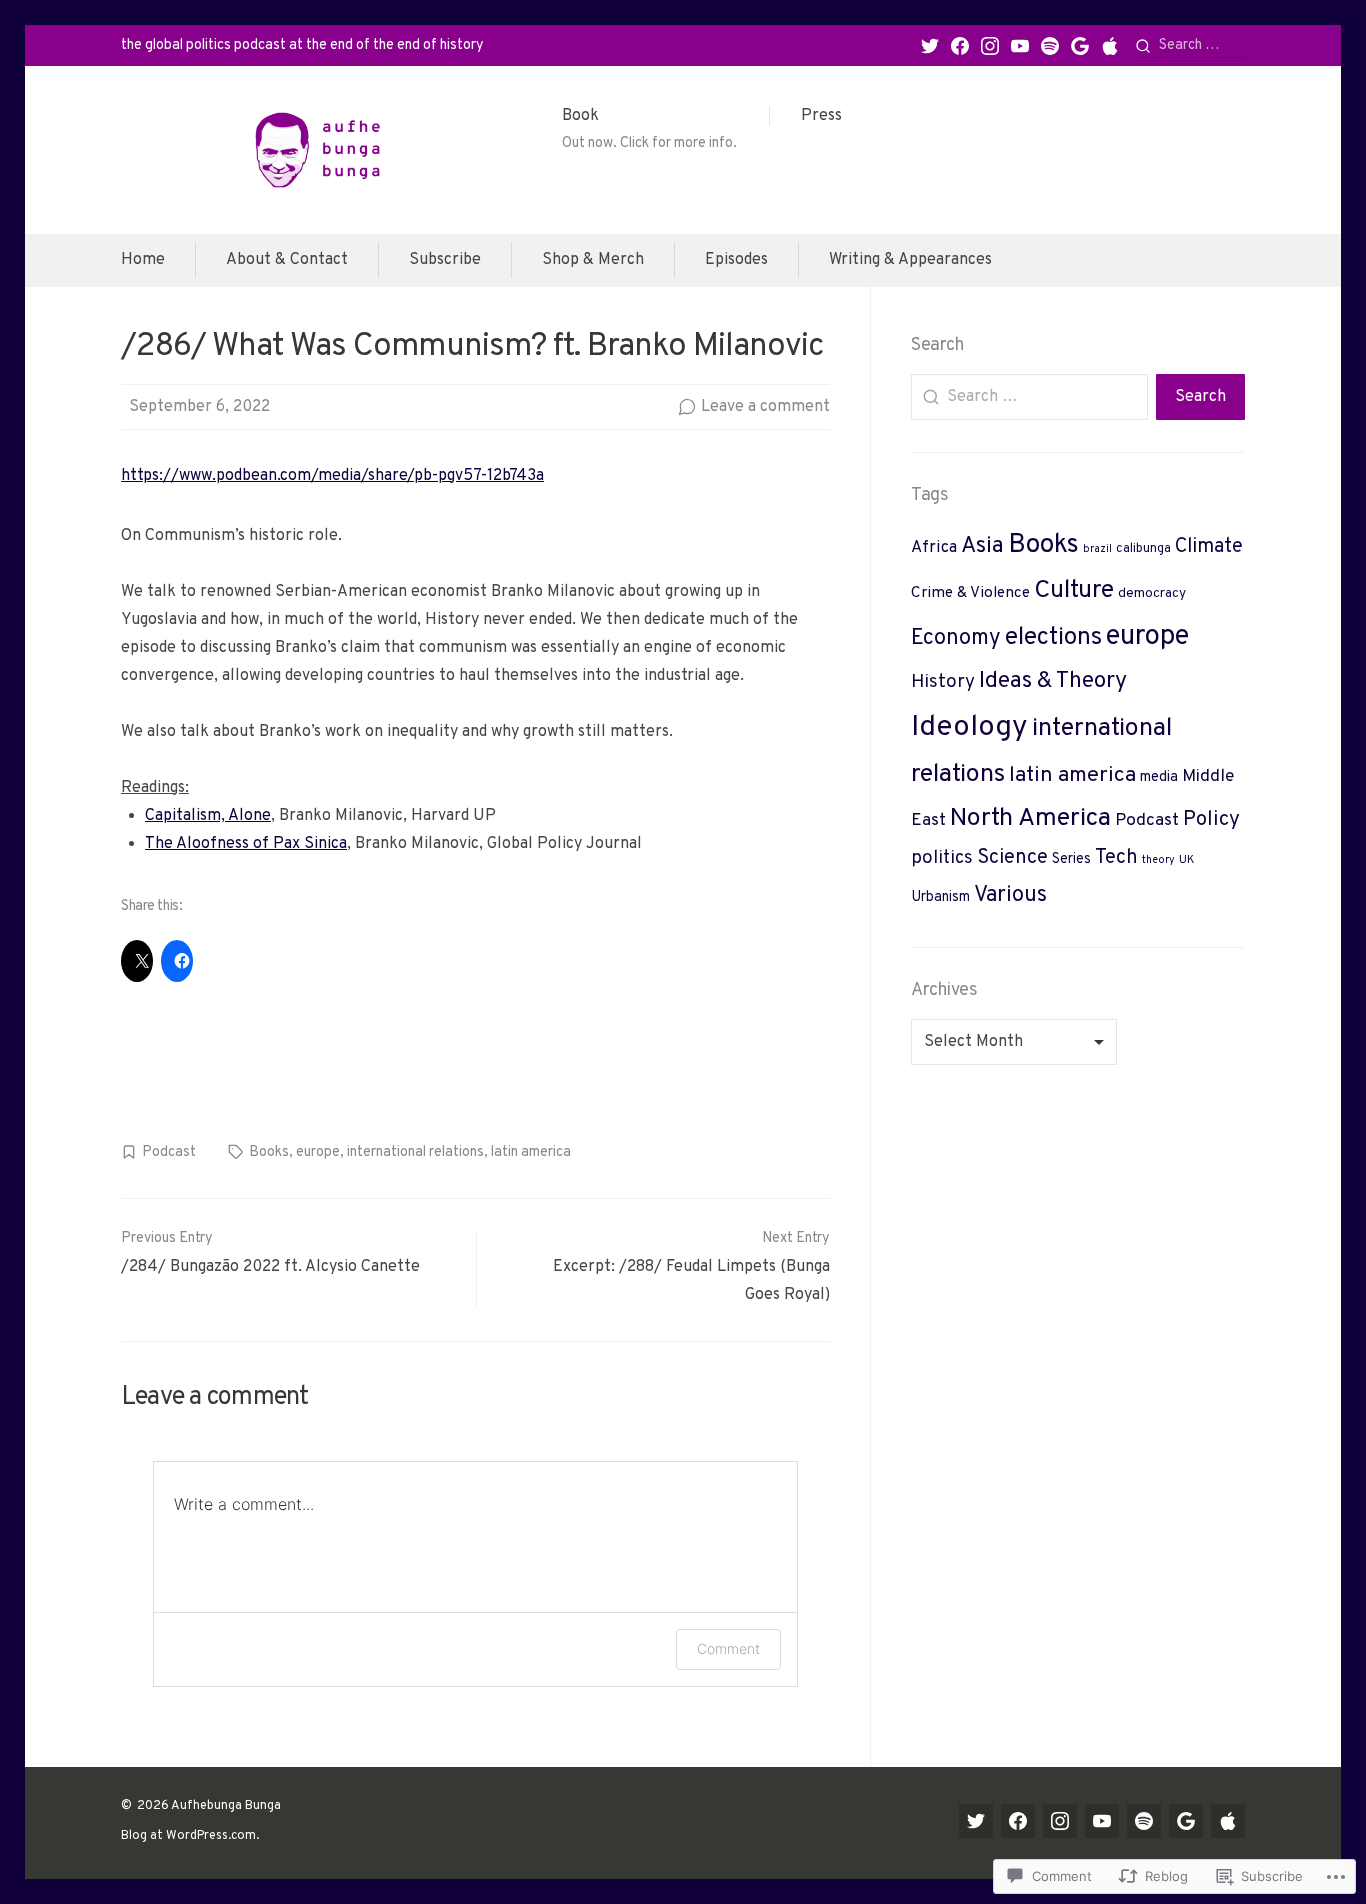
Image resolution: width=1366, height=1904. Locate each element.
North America (1030, 819)
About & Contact (287, 260)
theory (1158, 860)
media (1159, 777)
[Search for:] (1190, 45)
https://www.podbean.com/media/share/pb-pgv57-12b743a (332, 476)
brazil (1097, 549)
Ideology (969, 727)
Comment (728, 1648)
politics (942, 858)
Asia (982, 546)
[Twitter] (930, 46)
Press (821, 116)
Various (1010, 895)
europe (318, 1152)
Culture (1074, 591)
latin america (531, 1152)
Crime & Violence (970, 593)
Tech (1116, 858)
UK (1187, 860)
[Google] (1080, 46)
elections (1053, 637)
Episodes (736, 260)
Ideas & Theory (1053, 681)
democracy (1152, 593)
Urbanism (940, 897)
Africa (934, 547)
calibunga (1143, 549)
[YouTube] (1020, 46)
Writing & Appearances (910, 260)
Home (143, 260)
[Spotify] (1050, 46)
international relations (415, 1152)
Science (1012, 858)
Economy (956, 638)
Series (1071, 859)
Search (1200, 397)
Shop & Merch (593, 260)
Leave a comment (765, 407)
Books (269, 1152)
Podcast (169, 1152)
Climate (1209, 547)
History (943, 682)
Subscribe (445, 260)
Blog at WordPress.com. (190, 1836)
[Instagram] (990, 46)
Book (649, 129)
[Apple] (1110, 46)
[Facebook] (960, 46)
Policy (1211, 820)
